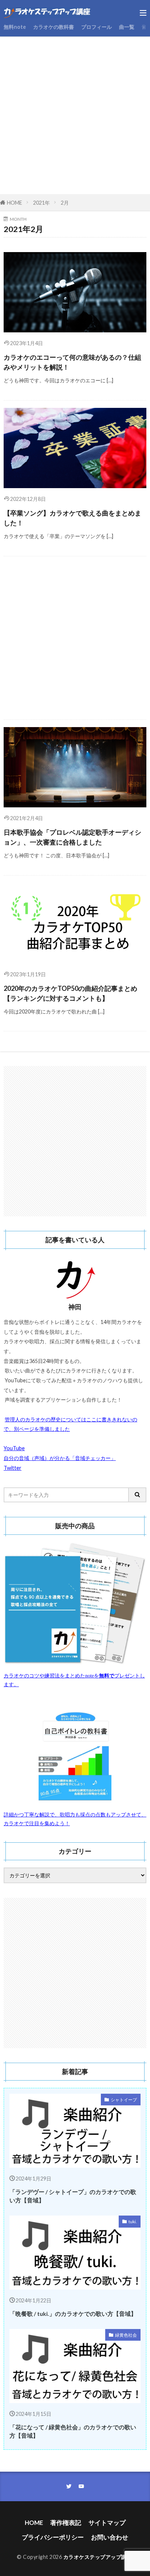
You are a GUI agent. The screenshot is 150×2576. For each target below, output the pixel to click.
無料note (15, 27)
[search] (138, 1495)
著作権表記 (66, 2523)
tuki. (133, 2222)
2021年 (42, 203)
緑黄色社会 (126, 2335)
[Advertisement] (75, 118)
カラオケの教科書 (54, 27)
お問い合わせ (110, 2537)
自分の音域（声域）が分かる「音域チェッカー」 (60, 1458)
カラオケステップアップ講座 (98, 2557)
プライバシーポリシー (53, 2537)
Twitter (13, 1468)
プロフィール (96, 27)
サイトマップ (107, 2523)
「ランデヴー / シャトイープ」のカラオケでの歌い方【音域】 (73, 2196)
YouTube (14, 1448)
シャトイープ (124, 2100)
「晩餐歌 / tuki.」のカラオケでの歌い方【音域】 (73, 2314)
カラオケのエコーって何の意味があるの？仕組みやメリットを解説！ (72, 362)
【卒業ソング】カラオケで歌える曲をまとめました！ (72, 518)
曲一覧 (127, 27)
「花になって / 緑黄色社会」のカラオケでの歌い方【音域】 (73, 2431)
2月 (65, 203)
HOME (15, 203)
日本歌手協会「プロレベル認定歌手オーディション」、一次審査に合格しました (72, 837)
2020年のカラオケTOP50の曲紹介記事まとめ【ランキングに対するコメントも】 (70, 993)
